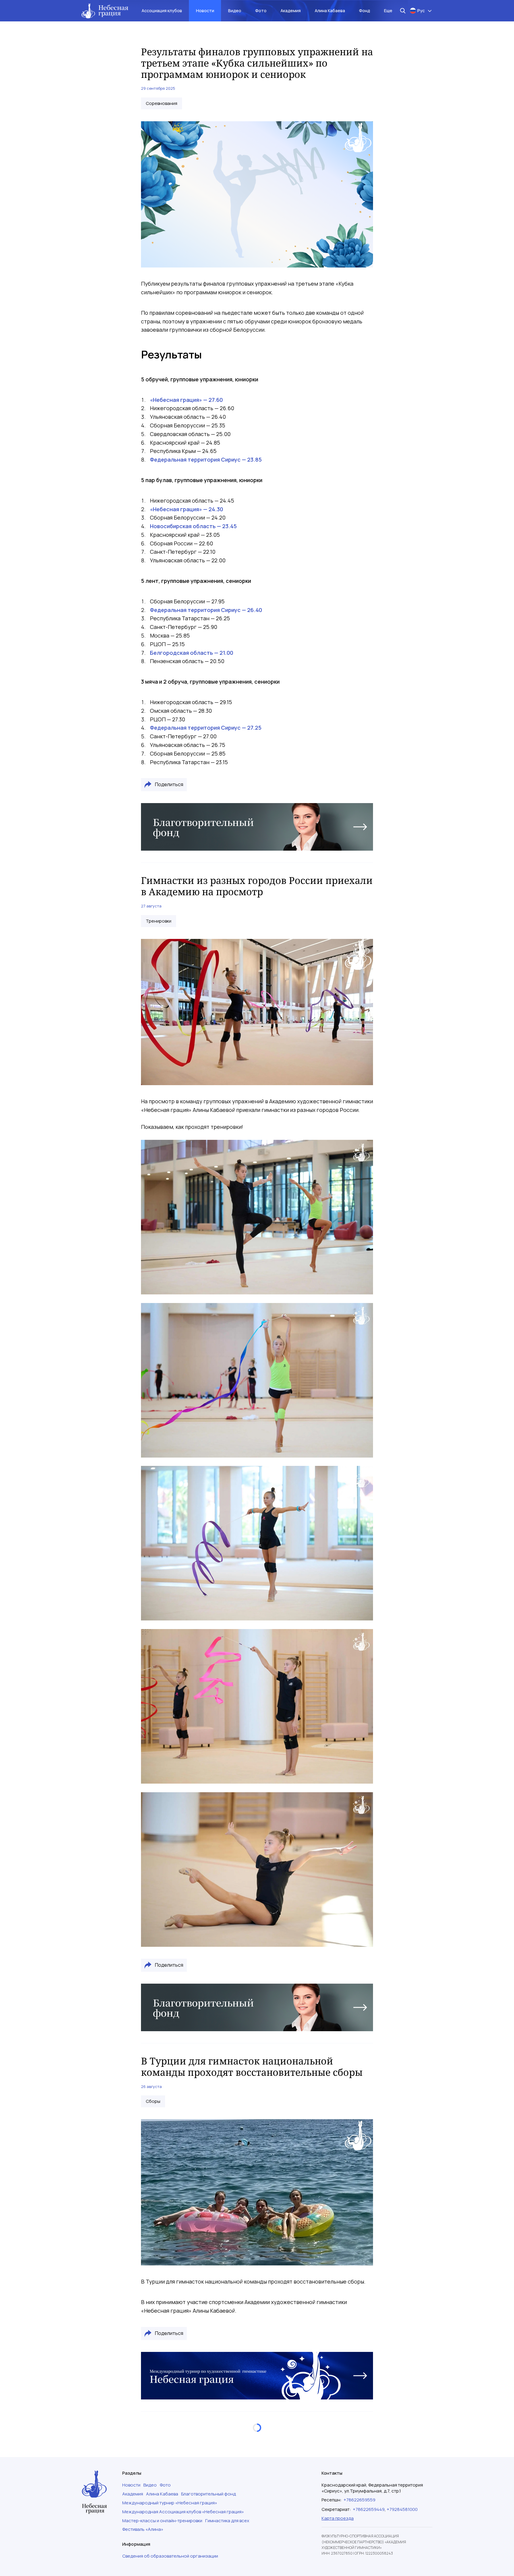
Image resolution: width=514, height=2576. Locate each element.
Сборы (153, 2101)
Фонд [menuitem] (365, 11)
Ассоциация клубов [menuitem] (162, 11)
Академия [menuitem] (291, 11)
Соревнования (162, 103)
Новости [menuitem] (205, 11)
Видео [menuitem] (235, 11)
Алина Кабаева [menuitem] (330, 11)
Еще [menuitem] (388, 11)
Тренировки (159, 921)
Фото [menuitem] (261, 11)
